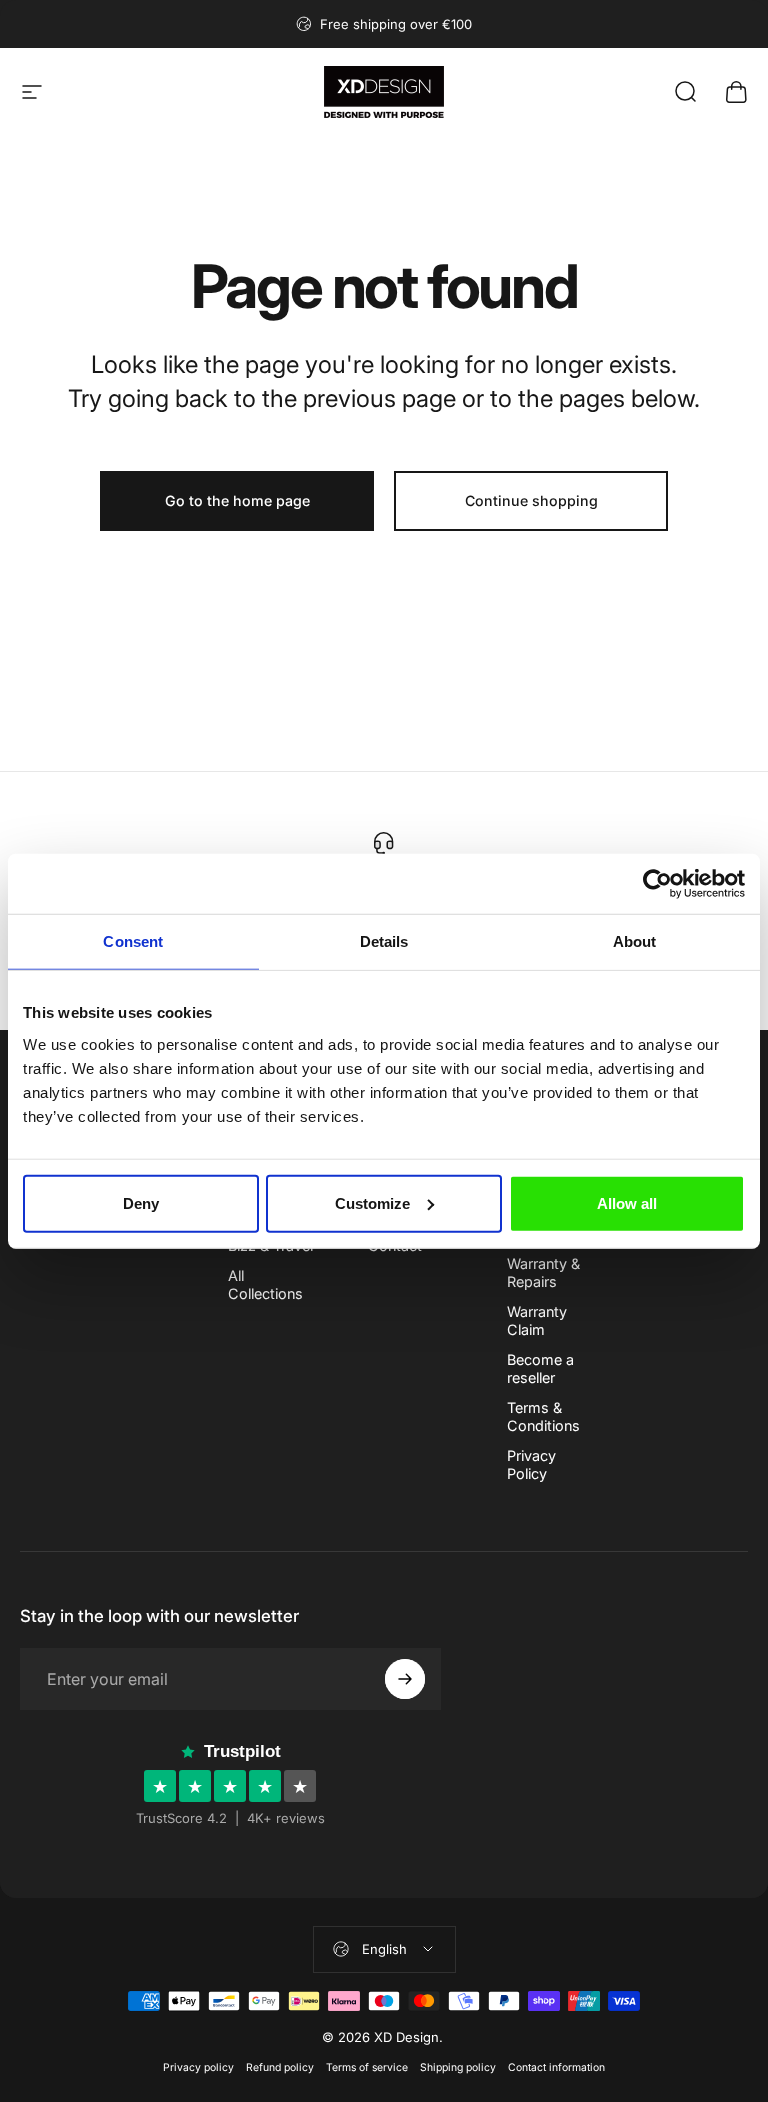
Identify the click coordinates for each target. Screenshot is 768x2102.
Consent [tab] (133, 941)
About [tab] (635, 941)
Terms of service (367, 2067)
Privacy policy (198, 2067)
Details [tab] (384, 941)
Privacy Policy (531, 1464)
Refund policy (280, 2067)
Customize (372, 1202)
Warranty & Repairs (543, 1272)
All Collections (265, 1284)
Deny (141, 1202)
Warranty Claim (537, 1320)
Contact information (556, 2067)
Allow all (627, 1202)
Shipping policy (458, 2067)
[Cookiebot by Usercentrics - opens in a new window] (657, 884)
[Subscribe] (405, 1679)
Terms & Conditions (543, 1416)
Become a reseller (540, 1368)
